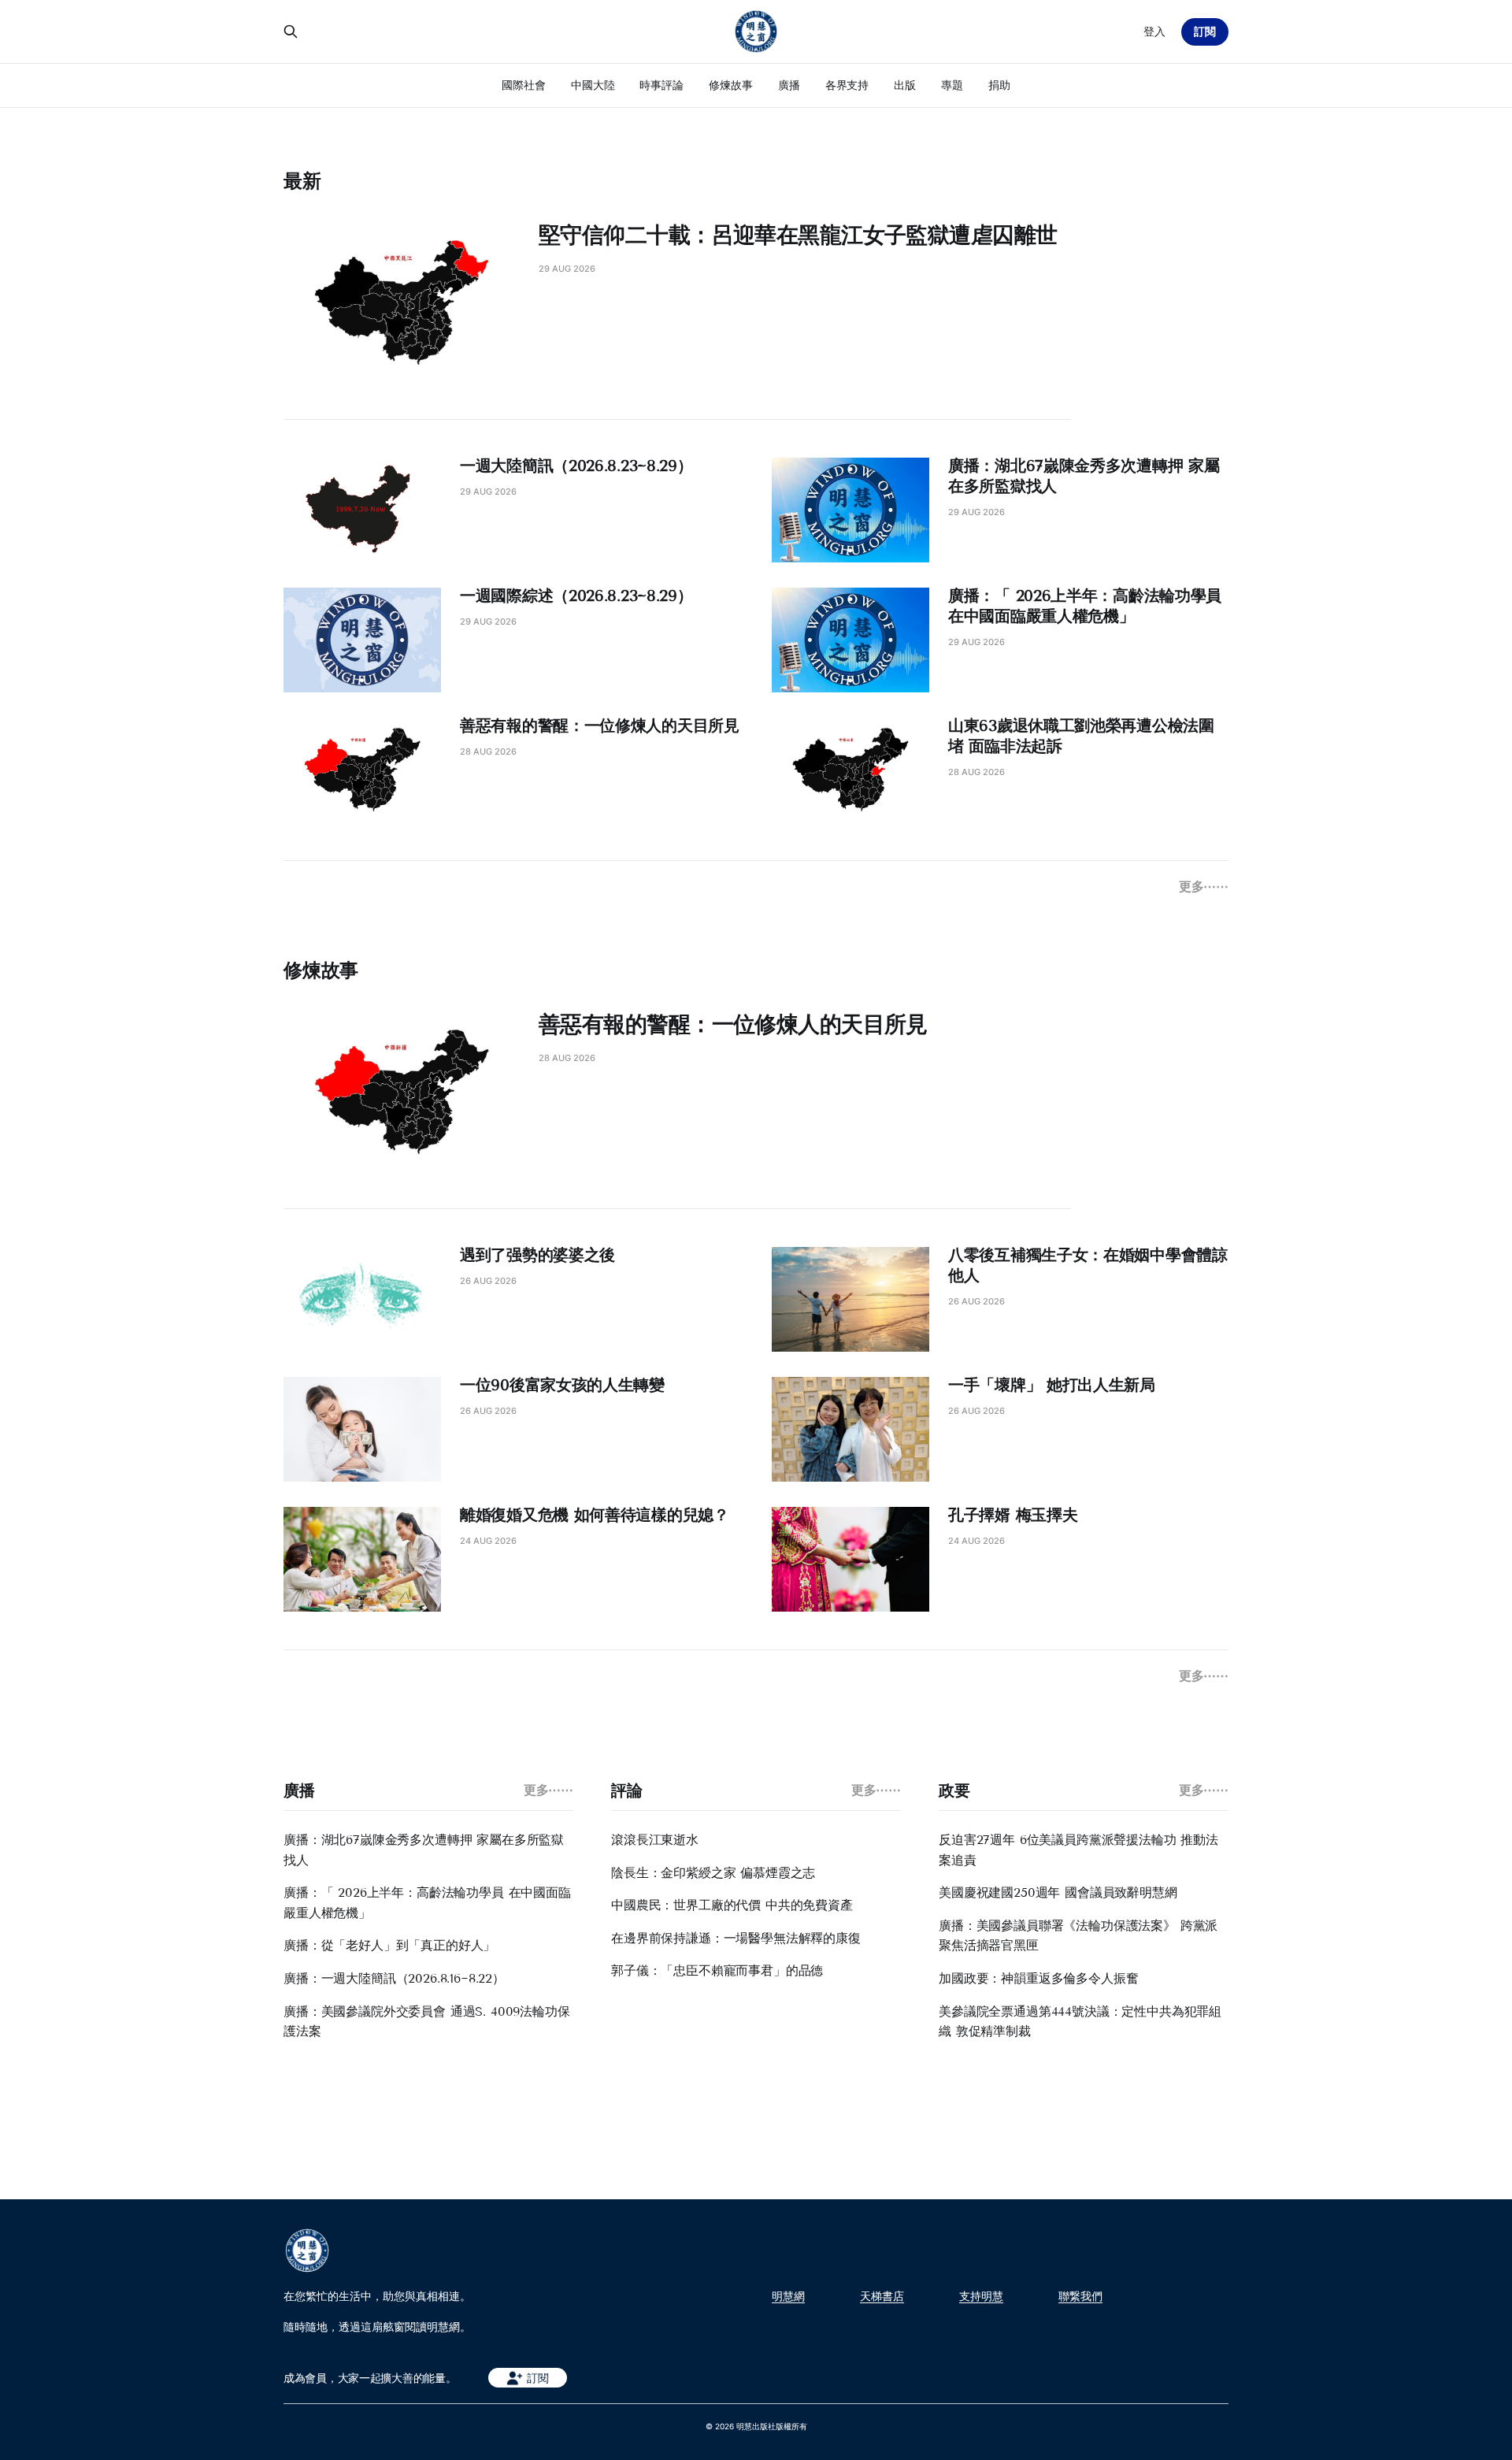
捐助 (999, 85)
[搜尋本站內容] (291, 32)
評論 (626, 1790)
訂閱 (1205, 31)
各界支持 (847, 85)
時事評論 (661, 85)
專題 (952, 85)
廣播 (789, 85)
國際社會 (524, 85)
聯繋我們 (1080, 2296)
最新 (302, 181)
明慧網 (788, 2296)
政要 (954, 1790)
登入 (1154, 31)
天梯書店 (882, 2296)
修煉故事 (731, 85)
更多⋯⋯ (1204, 886)
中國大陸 (593, 85)
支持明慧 (981, 2296)
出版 (905, 85)
